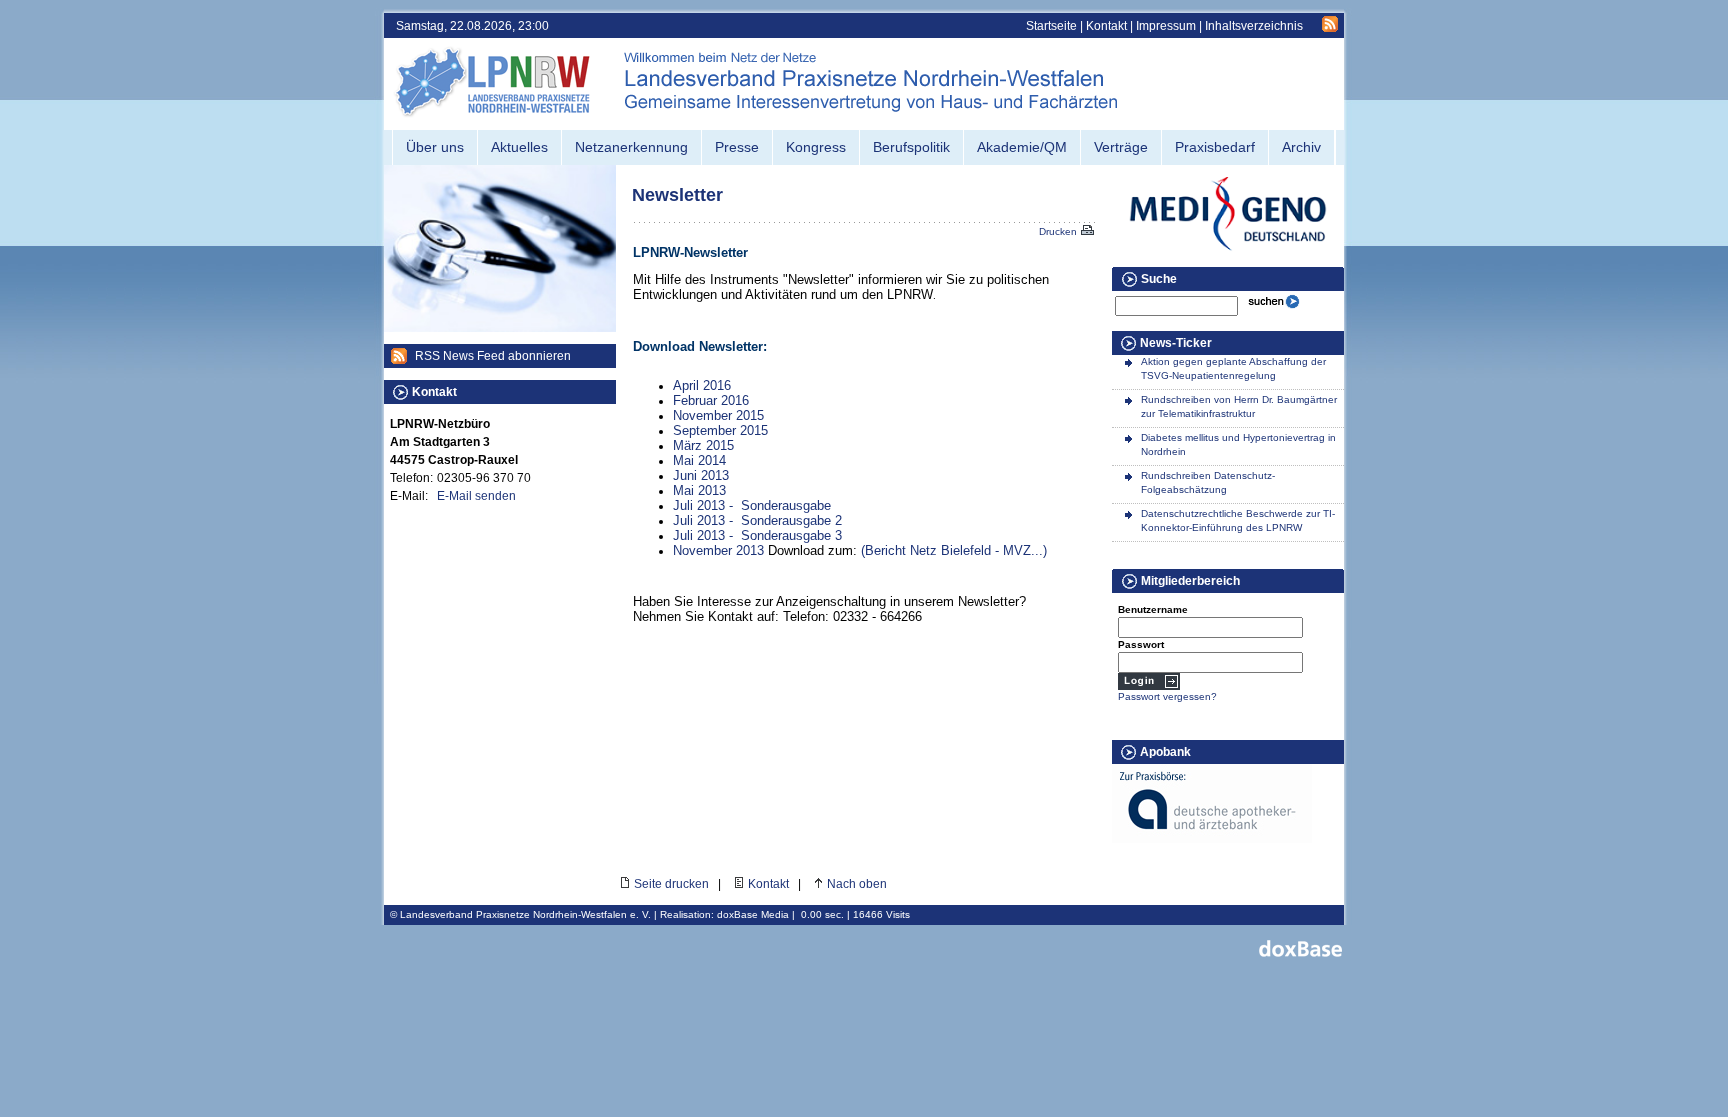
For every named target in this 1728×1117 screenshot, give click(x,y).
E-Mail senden (476, 496)
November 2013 (718, 550)
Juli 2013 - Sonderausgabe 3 (757, 535)
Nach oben (857, 884)
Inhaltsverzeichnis (1254, 26)
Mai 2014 (699, 460)
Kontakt (1106, 26)
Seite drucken (671, 884)
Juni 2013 (701, 475)
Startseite (1051, 26)
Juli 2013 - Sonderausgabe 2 (757, 520)
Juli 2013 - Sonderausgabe (752, 505)
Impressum (1166, 26)
